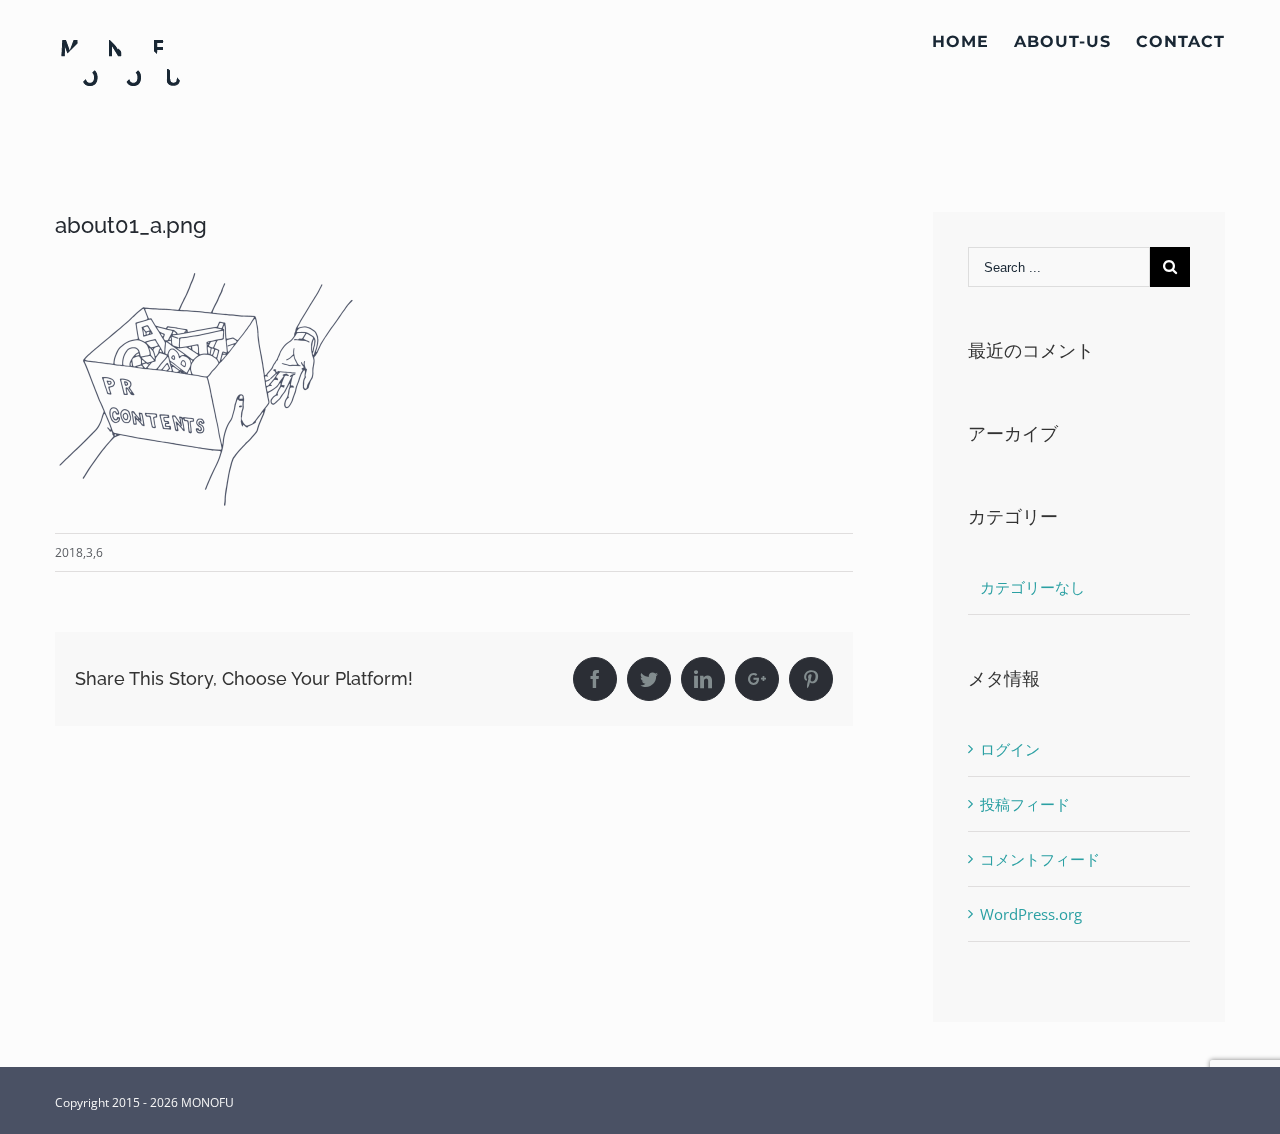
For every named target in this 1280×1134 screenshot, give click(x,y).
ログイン (1010, 749)
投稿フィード (1025, 804)
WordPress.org (1031, 914)
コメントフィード (1040, 859)
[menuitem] (973, 41)
